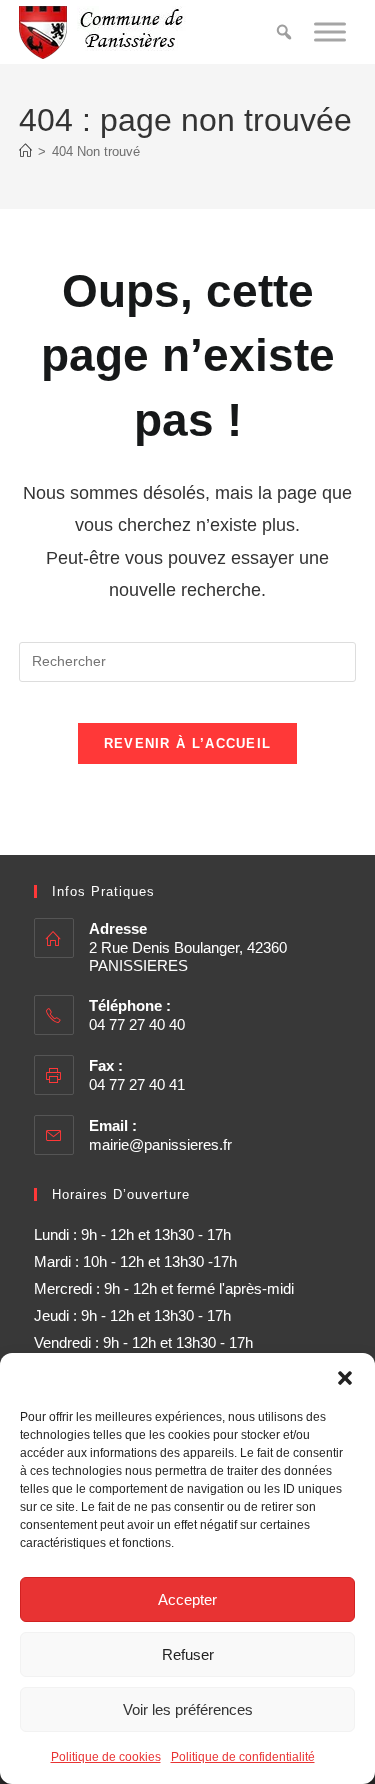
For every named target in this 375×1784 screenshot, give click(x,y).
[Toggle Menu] (330, 31)
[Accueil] (25, 151)
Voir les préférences (188, 1709)
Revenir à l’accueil (188, 743)
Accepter (187, 1599)
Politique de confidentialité (243, 1757)
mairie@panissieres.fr (160, 1144)
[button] (345, 1378)
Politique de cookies (106, 1757)
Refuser (188, 1654)
